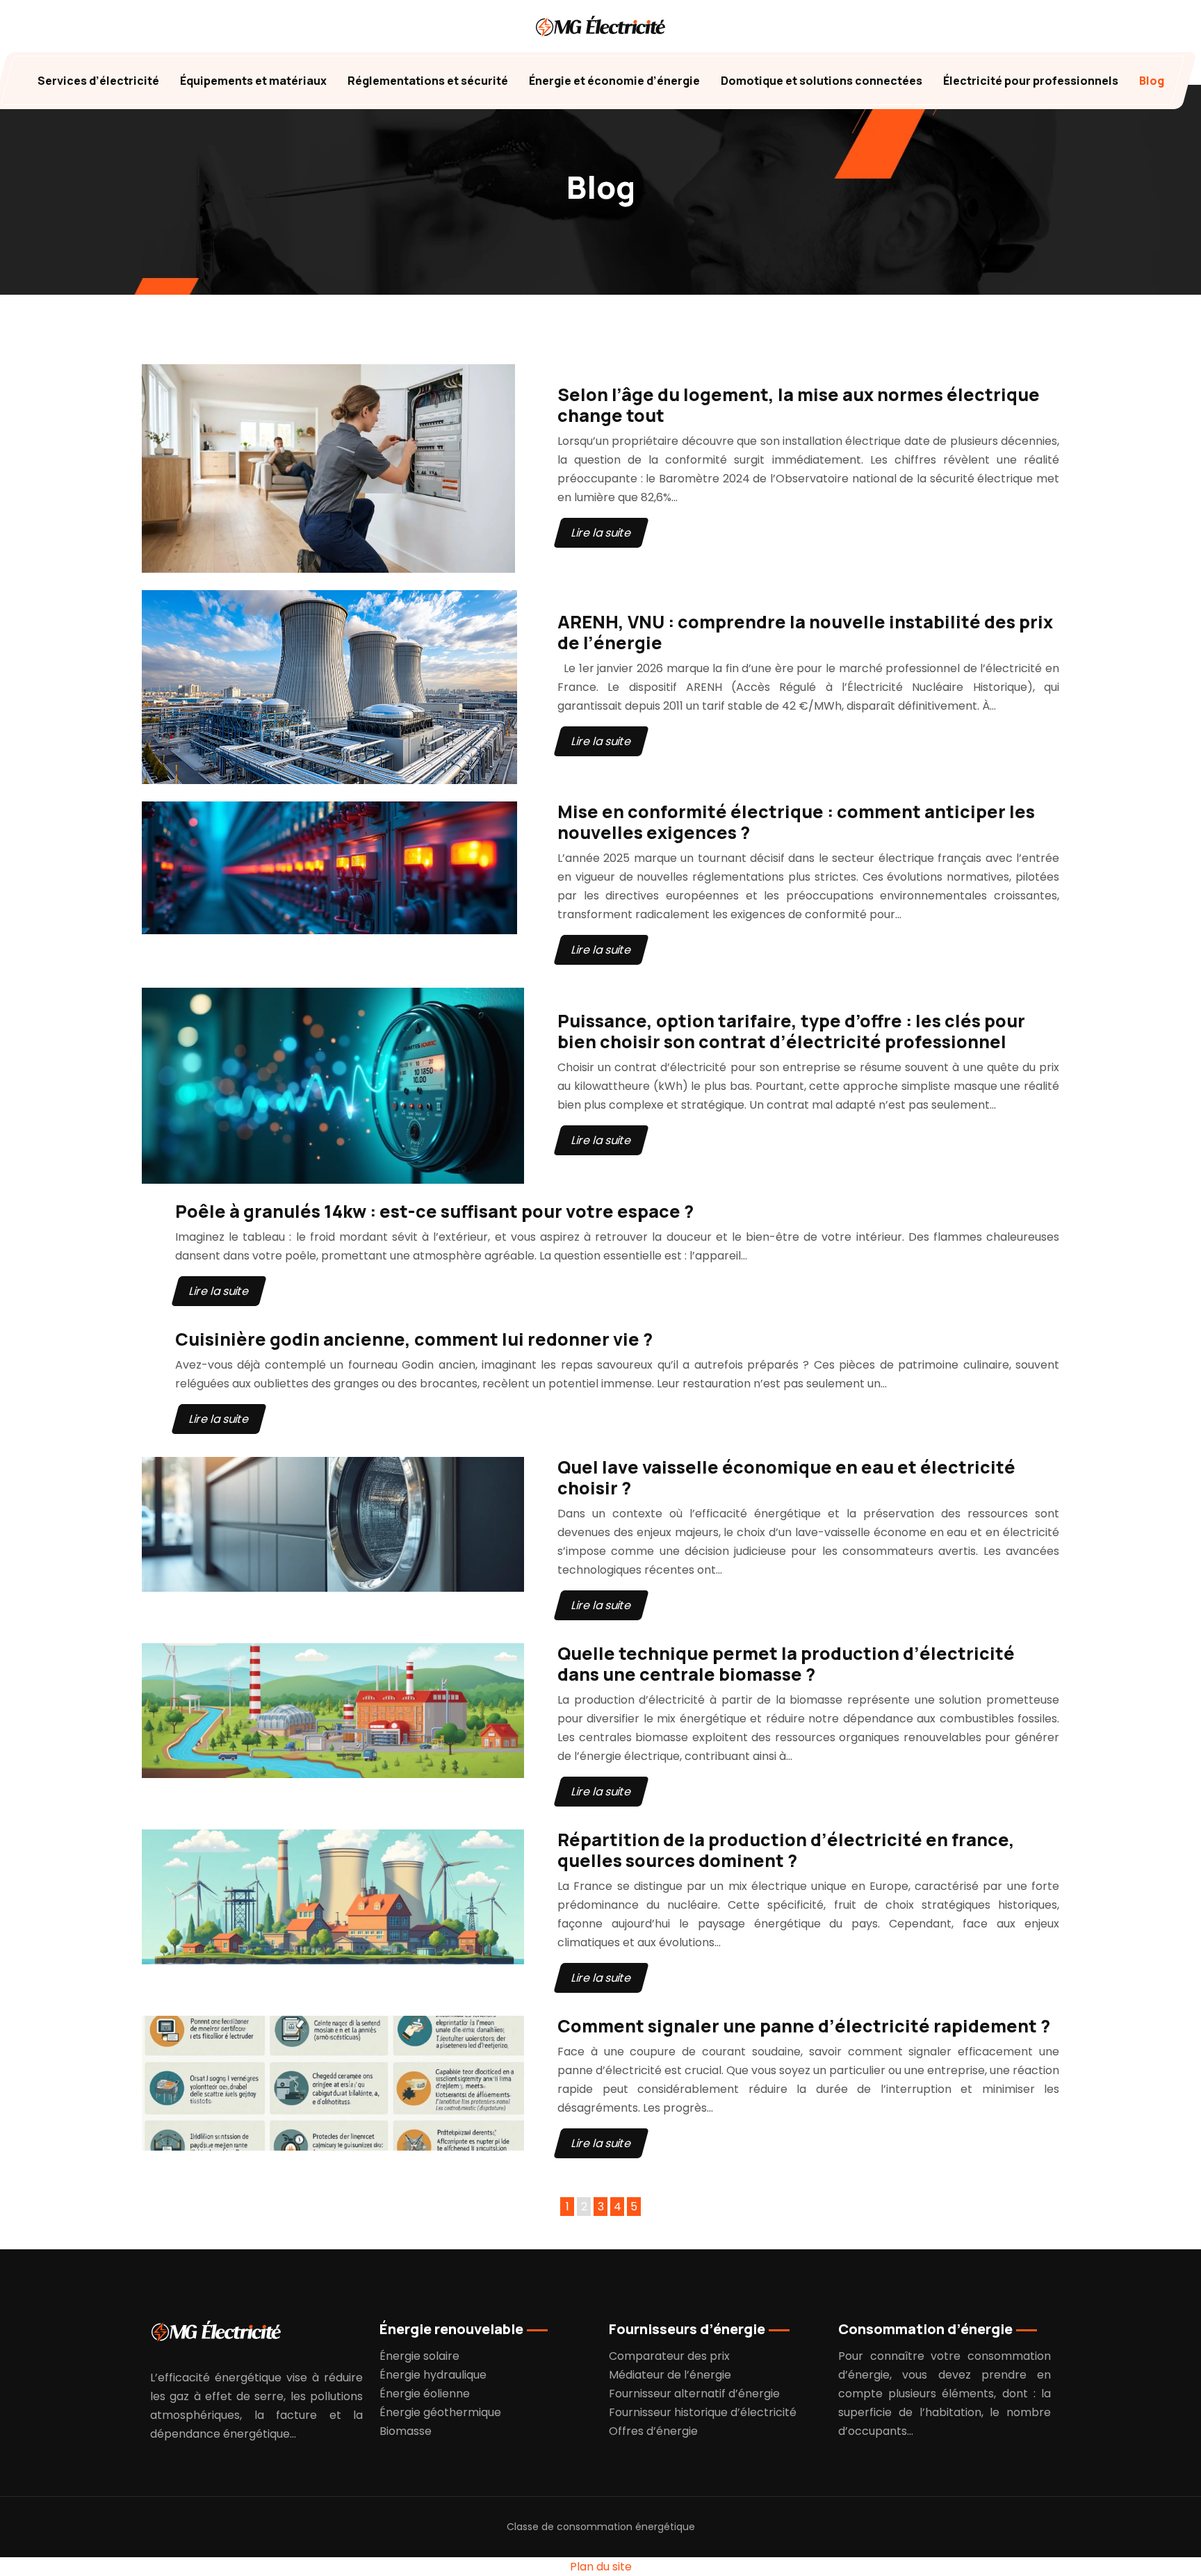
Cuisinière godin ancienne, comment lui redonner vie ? (414, 1339)
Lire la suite (601, 533)
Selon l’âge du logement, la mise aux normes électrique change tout (799, 405)
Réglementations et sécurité (428, 81)
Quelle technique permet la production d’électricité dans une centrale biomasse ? (786, 1664)
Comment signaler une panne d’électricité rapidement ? (804, 2026)
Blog (1152, 81)
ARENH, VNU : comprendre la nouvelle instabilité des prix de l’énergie (805, 632)
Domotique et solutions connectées (822, 81)
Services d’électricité (98, 81)
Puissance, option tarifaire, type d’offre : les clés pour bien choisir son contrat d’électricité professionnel (791, 1031)
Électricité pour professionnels (1031, 81)
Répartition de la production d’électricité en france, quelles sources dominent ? (786, 1850)
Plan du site (601, 2567)
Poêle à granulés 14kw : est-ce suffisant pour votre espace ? (434, 1211)
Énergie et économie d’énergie (614, 81)
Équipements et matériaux (253, 81)
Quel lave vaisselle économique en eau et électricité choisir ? (786, 1477)
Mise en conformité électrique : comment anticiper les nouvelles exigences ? (796, 822)
